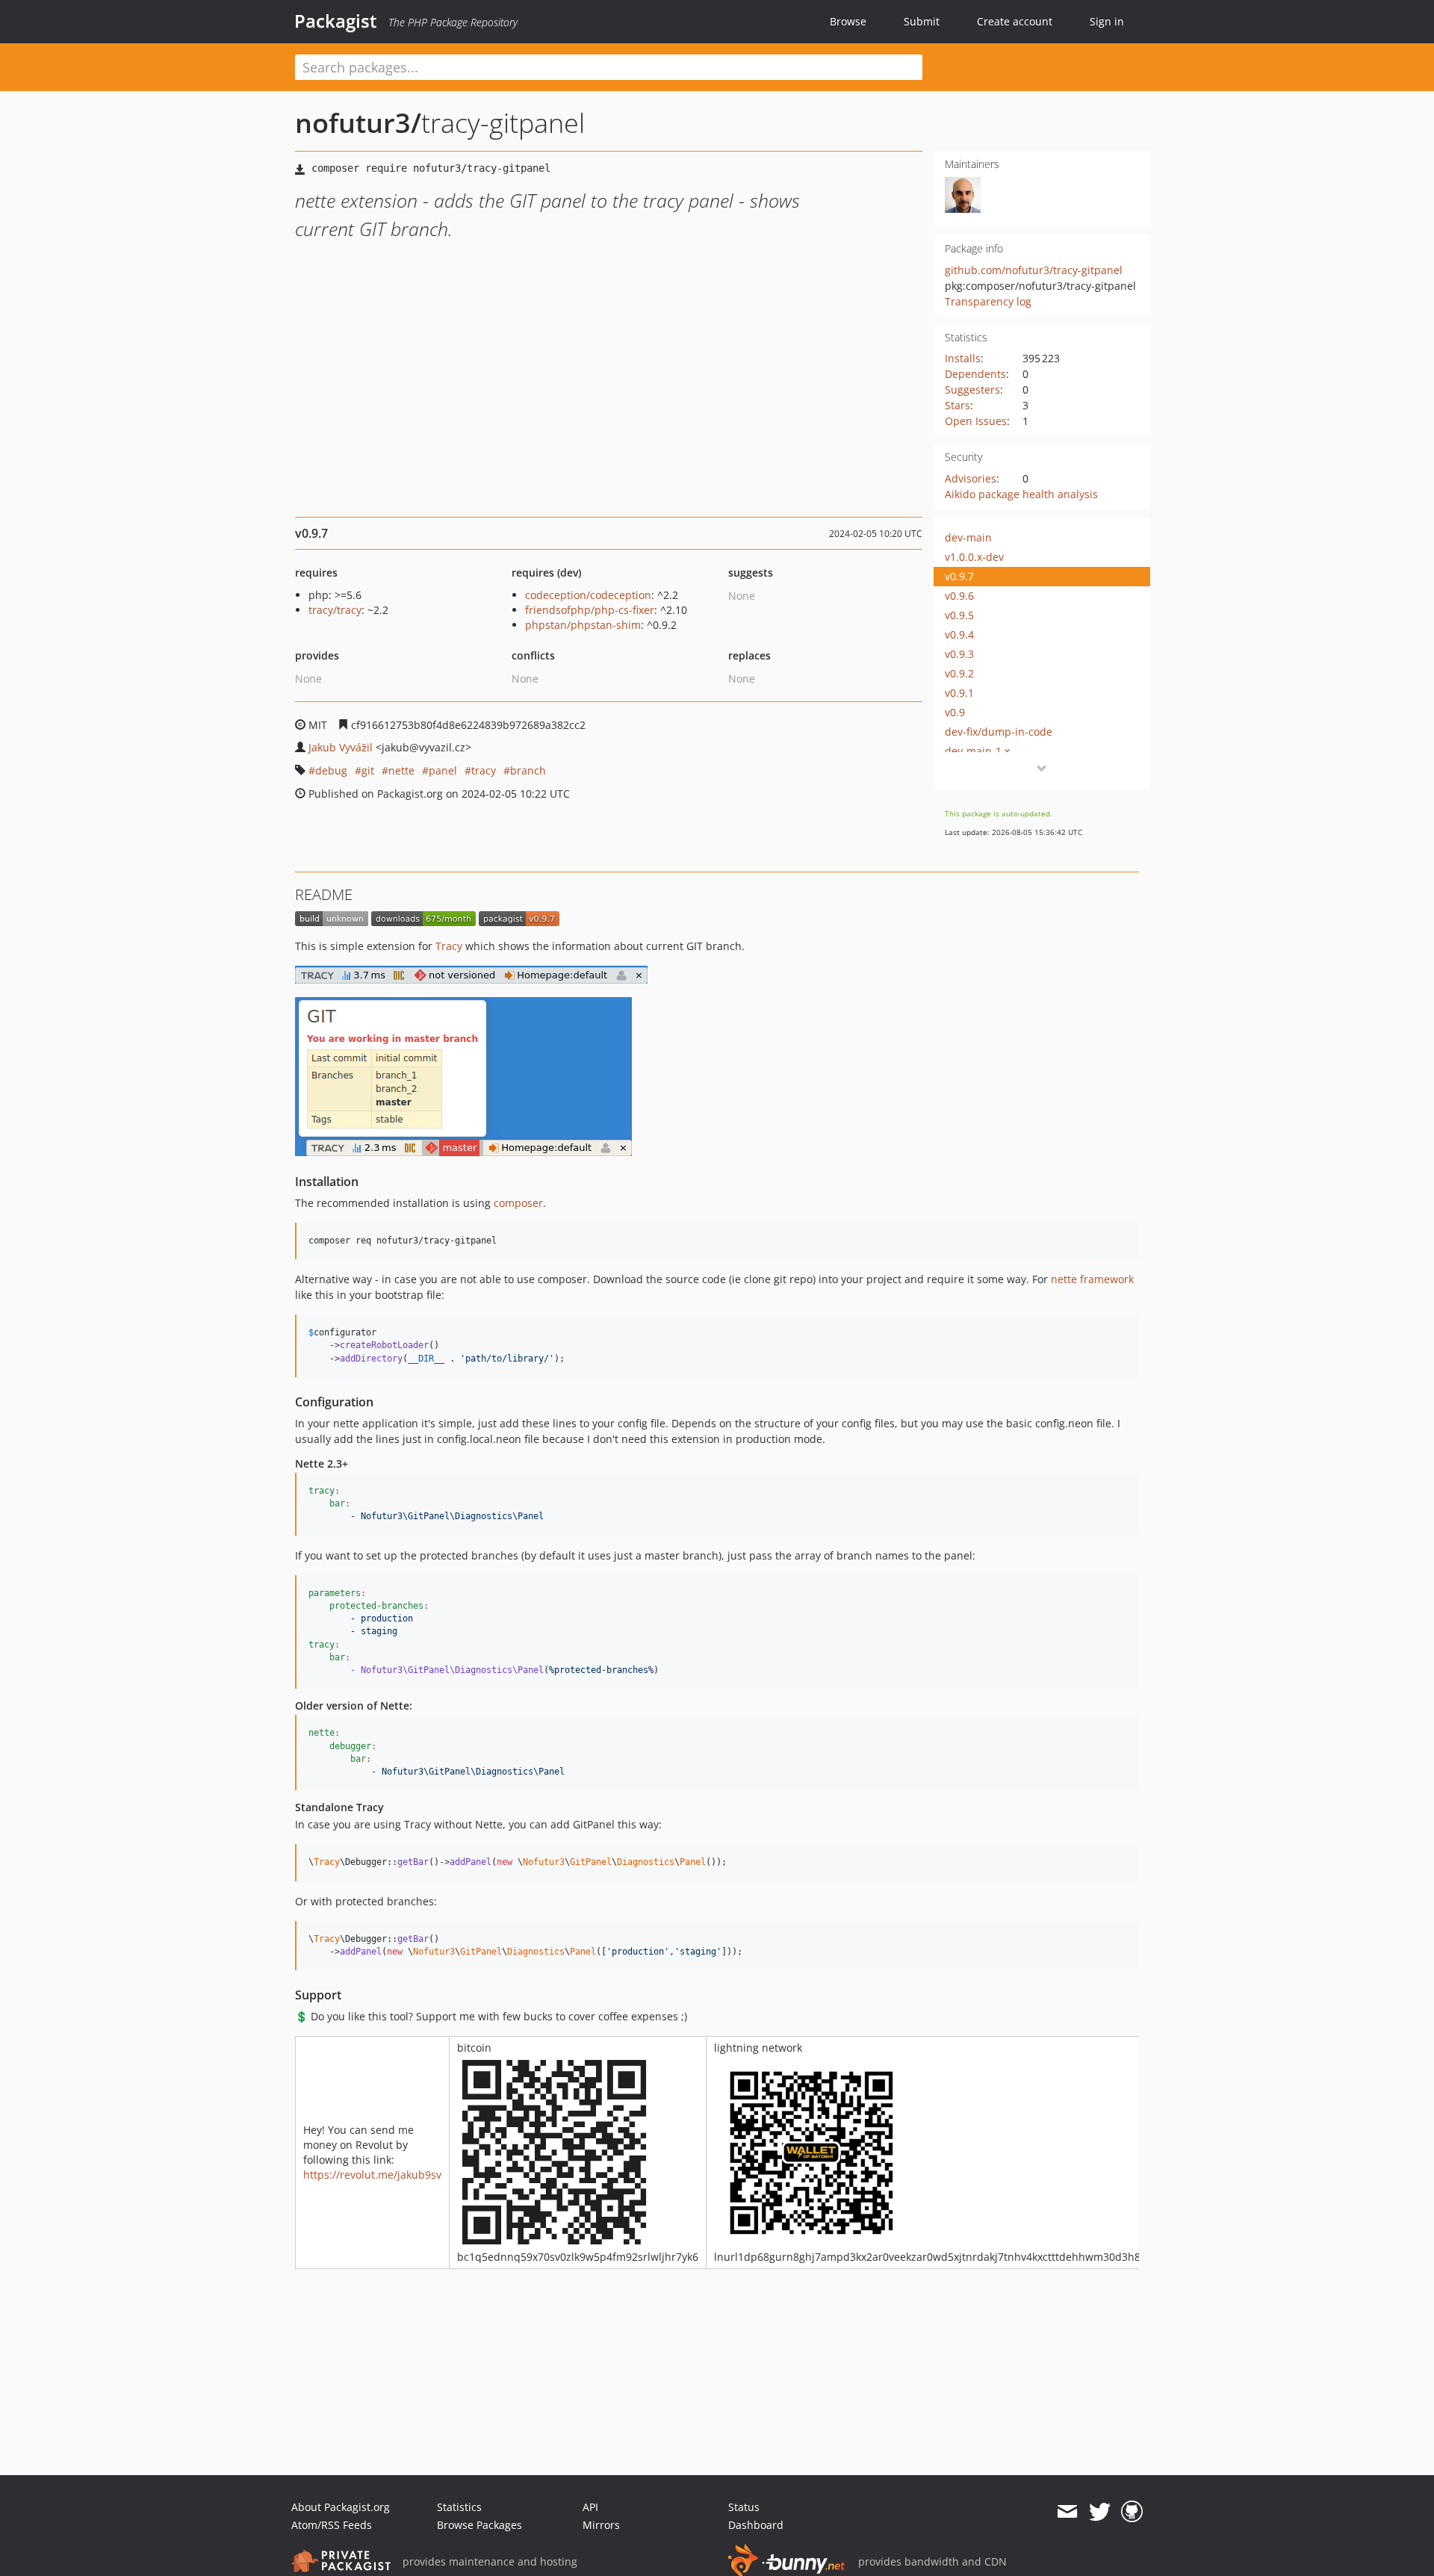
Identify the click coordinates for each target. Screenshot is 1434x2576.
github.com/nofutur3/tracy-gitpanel (1034, 270)
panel (443, 770)
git (368, 770)
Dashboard (756, 2525)
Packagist (336, 21)
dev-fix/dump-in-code (999, 732)
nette (401, 770)
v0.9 (955, 712)
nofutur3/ (358, 123)
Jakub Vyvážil (341, 747)
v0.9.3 (959, 654)
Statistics (459, 2507)
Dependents (975, 374)
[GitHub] (1132, 2512)
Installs (963, 358)
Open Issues (976, 421)
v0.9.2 (959, 673)
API (590, 2507)
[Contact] (1067, 2512)
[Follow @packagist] (1100, 2512)
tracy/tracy (335, 610)
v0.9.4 (959, 634)
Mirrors (601, 2525)
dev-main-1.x (977, 751)
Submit (922, 21)
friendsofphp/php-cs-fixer (590, 610)
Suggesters (972, 389)
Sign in (1107, 21)
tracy (484, 770)
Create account (1015, 21)
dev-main (968, 537)
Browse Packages (479, 2525)
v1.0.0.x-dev (974, 557)
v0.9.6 (959, 596)
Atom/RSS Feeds (332, 2525)
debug (331, 770)
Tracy (449, 946)
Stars (957, 405)
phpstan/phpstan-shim (583, 625)
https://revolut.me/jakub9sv (372, 2175)
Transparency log (988, 301)
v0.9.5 (959, 615)
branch (528, 770)
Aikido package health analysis (1021, 494)
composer (518, 1203)
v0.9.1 (959, 693)
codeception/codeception (588, 595)
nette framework (1092, 1279)
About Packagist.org (341, 2507)
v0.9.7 (959, 576)
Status (744, 2507)
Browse (848, 21)
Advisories (971, 478)
